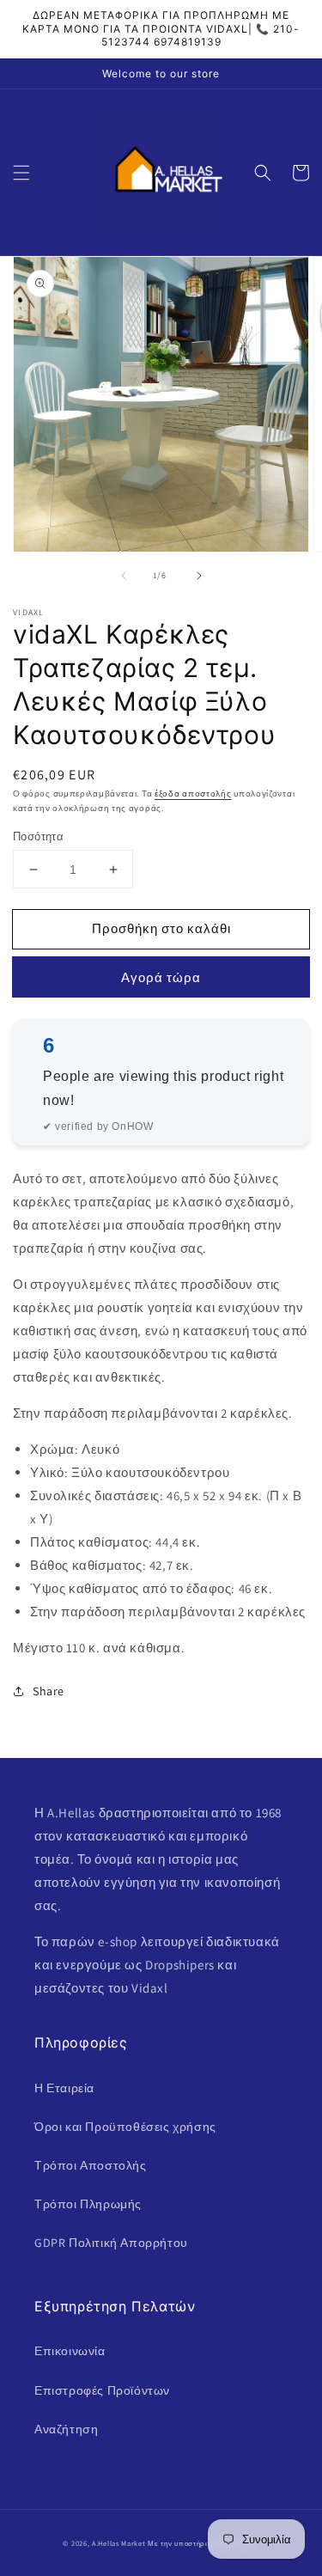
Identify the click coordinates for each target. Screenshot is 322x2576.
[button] (21, 173)
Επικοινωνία (70, 2351)
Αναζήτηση (66, 2429)
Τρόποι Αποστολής (91, 2165)
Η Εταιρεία (64, 2088)
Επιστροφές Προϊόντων (102, 2390)
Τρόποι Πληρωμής (88, 2204)
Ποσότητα (38, 836)
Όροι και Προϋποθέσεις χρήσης (125, 2127)
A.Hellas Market (119, 2543)
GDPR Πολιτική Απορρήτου (111, 2243)
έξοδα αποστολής (193, 794)
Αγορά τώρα (161, 977)
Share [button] (49, 1691)
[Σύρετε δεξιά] (199, 576)
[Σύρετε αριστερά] (124, 576)
